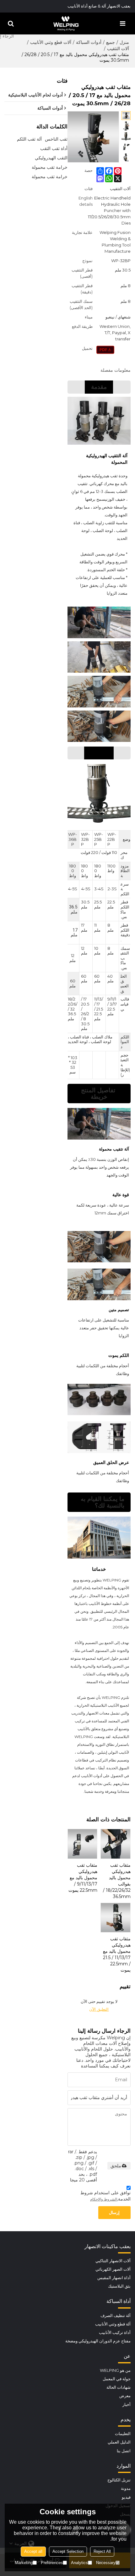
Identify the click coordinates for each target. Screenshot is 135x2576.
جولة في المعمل (116, 2379)
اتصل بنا (124, 2451)
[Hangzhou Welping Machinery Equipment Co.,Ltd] (66, 23)
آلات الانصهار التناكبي (113, 2261)
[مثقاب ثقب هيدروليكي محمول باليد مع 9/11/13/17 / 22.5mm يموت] (82, 1844)
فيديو (126, 2497)
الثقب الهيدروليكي (51, 158)
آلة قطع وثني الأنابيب (113, 2324)
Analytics (79, 2563)
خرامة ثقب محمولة (50, 167)
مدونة (126, 2488)
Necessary (106, 2563)
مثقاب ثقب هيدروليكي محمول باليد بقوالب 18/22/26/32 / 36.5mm (117, 1881)
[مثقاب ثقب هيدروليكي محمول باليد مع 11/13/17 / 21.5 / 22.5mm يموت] (115, 1918)
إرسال (114, 2213)
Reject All (102, 2551)
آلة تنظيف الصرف (115, 2316)
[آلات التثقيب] (105, 350)
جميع (111, 42)
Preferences (52, 2563)
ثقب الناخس (56, 139)
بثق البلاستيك (119, 2286)
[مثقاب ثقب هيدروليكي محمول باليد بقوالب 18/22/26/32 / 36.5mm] (115, 1844)
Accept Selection (68, 2551)
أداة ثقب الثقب (54, 148)
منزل (124, 42)
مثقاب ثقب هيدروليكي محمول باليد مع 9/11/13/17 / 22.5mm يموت (83, 1878)
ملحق (116, 2166)
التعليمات (123, 2434)
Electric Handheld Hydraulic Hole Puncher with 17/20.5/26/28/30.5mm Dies (109, 210)
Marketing (24, 2563)
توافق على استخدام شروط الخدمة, (105, 2196)
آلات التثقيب (118, 49)
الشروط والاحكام (104, 2199)
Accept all (33, 2551)
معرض (125, 2396)
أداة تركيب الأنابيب (115, 2333)
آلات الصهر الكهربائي (113, 2269)
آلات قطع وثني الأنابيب (51, 42)
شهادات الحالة (118, 2387)
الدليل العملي (119, 2442)
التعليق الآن (99, 2009)
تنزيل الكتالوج (119, 2480)
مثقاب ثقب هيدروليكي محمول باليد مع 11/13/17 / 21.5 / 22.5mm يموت (117, 1954)
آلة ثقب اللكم (29, 139)
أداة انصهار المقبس (114, 2278)
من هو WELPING (115, 2370)
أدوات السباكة (89, 42)
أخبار (126, 2405)
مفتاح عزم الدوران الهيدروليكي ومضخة (98, 2341)
